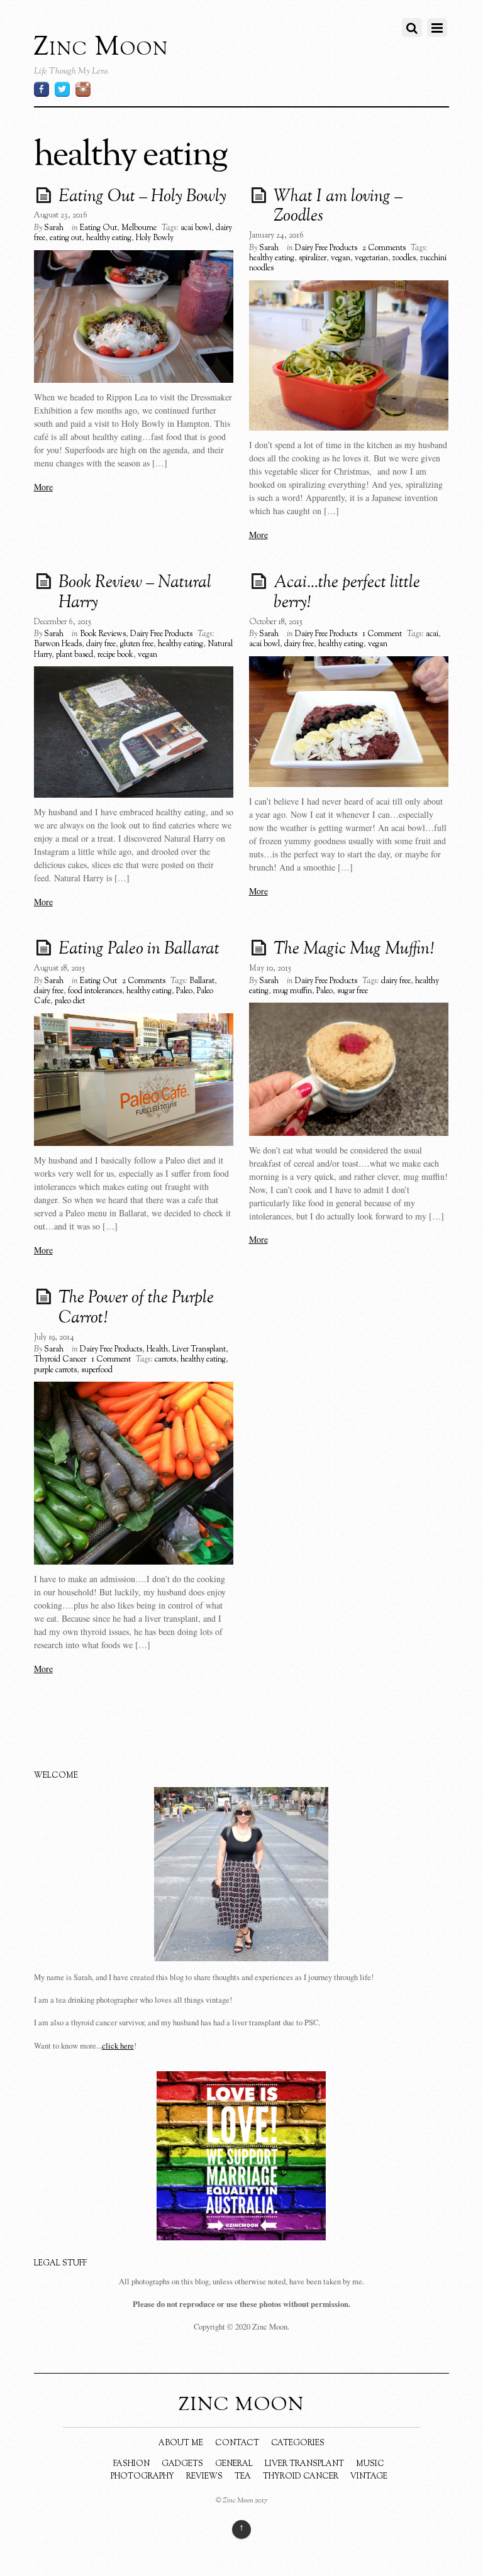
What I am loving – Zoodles (338, 207)
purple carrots (55, 1370)
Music (370, 2464)
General (234, 2464)
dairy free (101, 644)
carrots (165, 1360)
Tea (243, 2477)
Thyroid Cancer (60, 1360)
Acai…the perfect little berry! (347, 593)
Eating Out (98, 228)
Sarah (54, 228)
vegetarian (371, 258)
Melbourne (139, 228)
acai (432, 634)
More (43, 487)
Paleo (184, 991)
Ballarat (202, 981)
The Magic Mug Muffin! (354, 950)
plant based (75, 655)
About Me (181, 2443)
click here (118, 2046)
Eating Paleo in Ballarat (139, 950)
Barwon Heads (58, 644)
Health (157, 1350)
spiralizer (313, 258)
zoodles (404, 258)
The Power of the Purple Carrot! (136, 1309)
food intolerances (95, 991)
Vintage (369, 2477)
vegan (341, 258)
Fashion (131, 2464)
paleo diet (70, 1001)
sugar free (353, 991)
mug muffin (292, 991)
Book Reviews (103, 634)
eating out (66, 238)
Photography (142, 2477)
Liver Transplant (199, 1350)
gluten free (137, 644)
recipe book (115, 655)
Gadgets (182, 2464)
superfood (97, 1370)
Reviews (204, 2477)
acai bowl (196, 228)
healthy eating (109, 238)
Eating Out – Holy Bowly (142, 197)
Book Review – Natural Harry (135, 593)
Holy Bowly (155, 238)
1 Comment (382, 634)
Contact (237, 2443)
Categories (298, 2443)
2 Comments (384, 248)
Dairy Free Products (326, 248)
